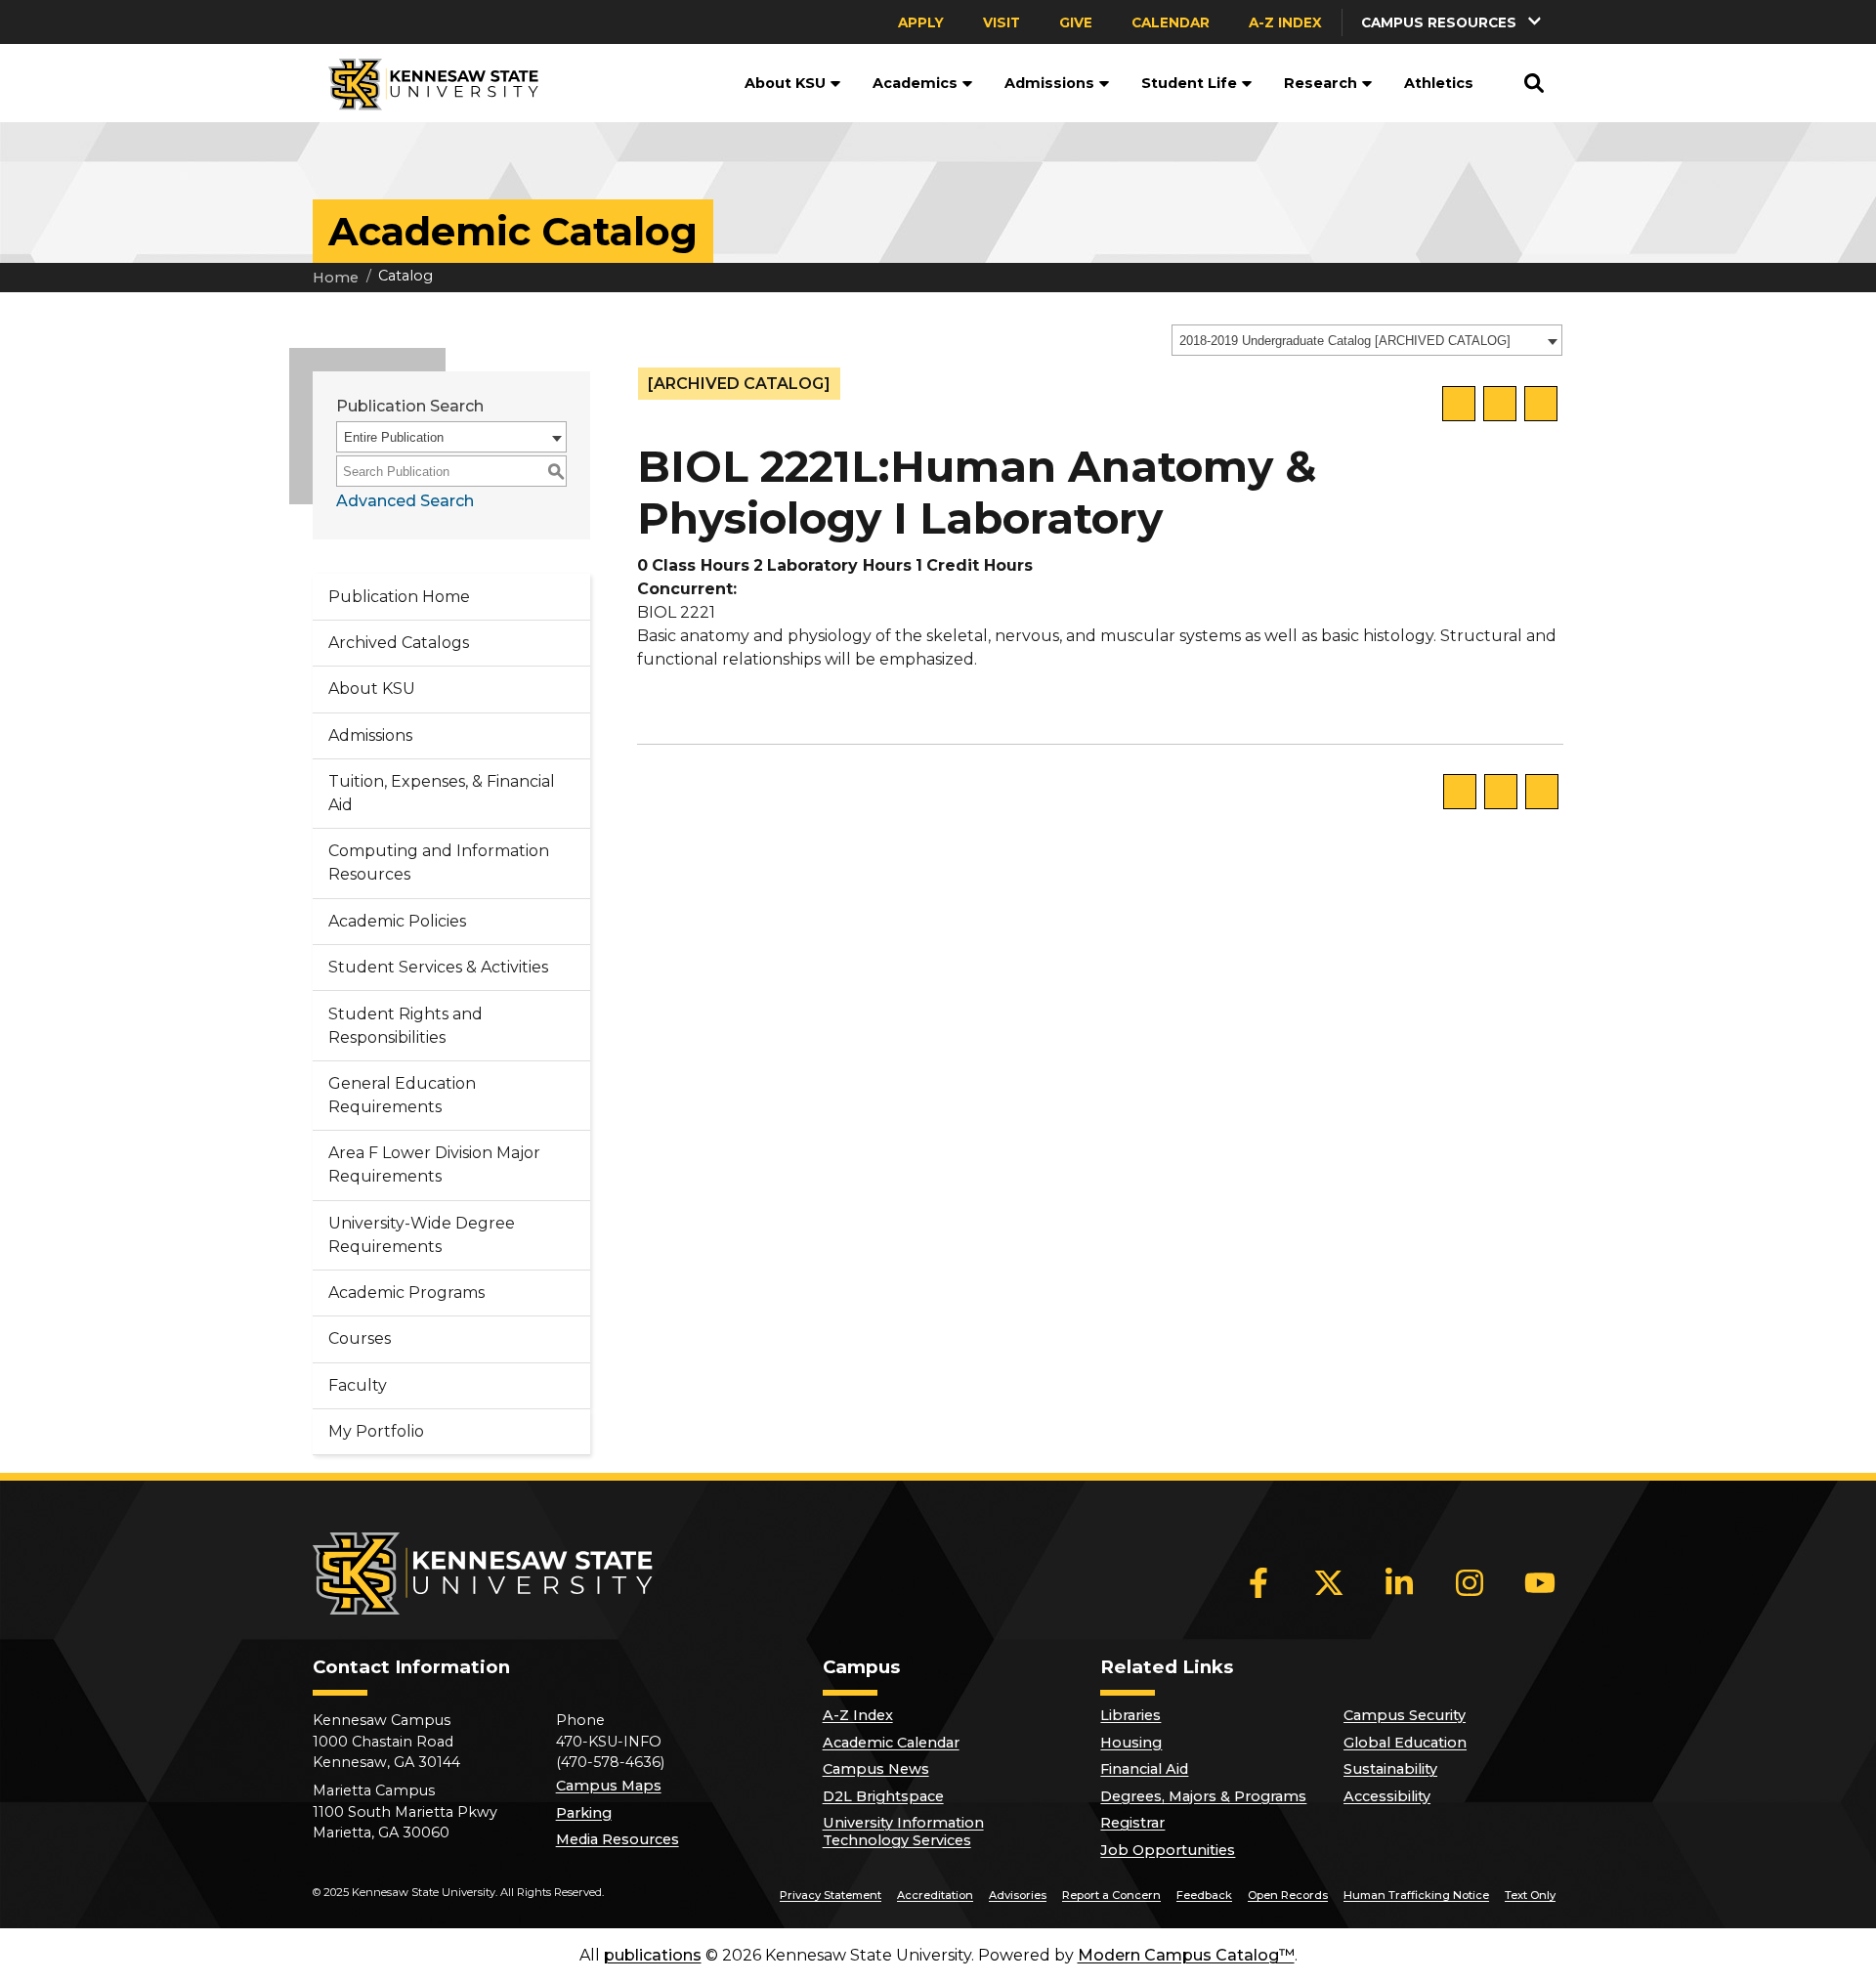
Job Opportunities (1168, 1850)
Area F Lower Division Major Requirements (434, 1164)
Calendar (1171, 22)
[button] (1453, 22)
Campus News (876, 1769)
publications (653, 1955)
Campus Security (1405, 1715)
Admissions (1049, 83)
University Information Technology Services (903, 1832)
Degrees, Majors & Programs (1203, 1796)
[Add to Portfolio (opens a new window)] (1459, 404)
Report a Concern (1111, 1895)
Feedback (1204, 1895)
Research (1321, 83)
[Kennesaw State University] (426, 83)
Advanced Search (405, 501)
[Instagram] (1470, 1582)
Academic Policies (397, 921)
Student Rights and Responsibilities (405, 1026)
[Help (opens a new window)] (1541, 404)
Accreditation (935, 1895)
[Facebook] (1258, 1582)
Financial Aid (1144, 1769)
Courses (360, 1338)
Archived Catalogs (399, 643)
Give (1076, 22)
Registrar (1132, 1823)
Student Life (1189, 83)
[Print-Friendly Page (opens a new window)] (1500, 404)
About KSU (785, 83)
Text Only (1530, 1895)
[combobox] (1367, 340)
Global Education (1405, 1743)
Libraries (1130, 1715)
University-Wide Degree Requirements (422, 1235)
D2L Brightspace (883, 1796)
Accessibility (1387, 1796)
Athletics (1439, 83)
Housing (1131, 1743)
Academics (915, 83)
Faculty (358, 1385)
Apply (921, 22)
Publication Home (399, 597)
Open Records (1288, 1895)
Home (336, 278)
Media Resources (618, 1839)
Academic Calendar (891, 1743)
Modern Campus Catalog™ (1186, 1955)
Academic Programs (406, 1293)
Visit (1002, 22)
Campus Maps (609, 1786)
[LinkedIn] (1399, 1582)
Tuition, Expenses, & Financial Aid (442, 793)
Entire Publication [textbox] (394, 437)
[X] (1329, 1582)
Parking (584, 1813)
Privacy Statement (831, 1895)
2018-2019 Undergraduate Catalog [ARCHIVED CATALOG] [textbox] (1345, 341)
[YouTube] (1540, 1582)
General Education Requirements (402, 1095)
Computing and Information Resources (439, 862)
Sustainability (1390, 1769)
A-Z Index (1285, 22)
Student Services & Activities (438, 967)
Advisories (1018, 1895)
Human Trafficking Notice (1416, 1895)
